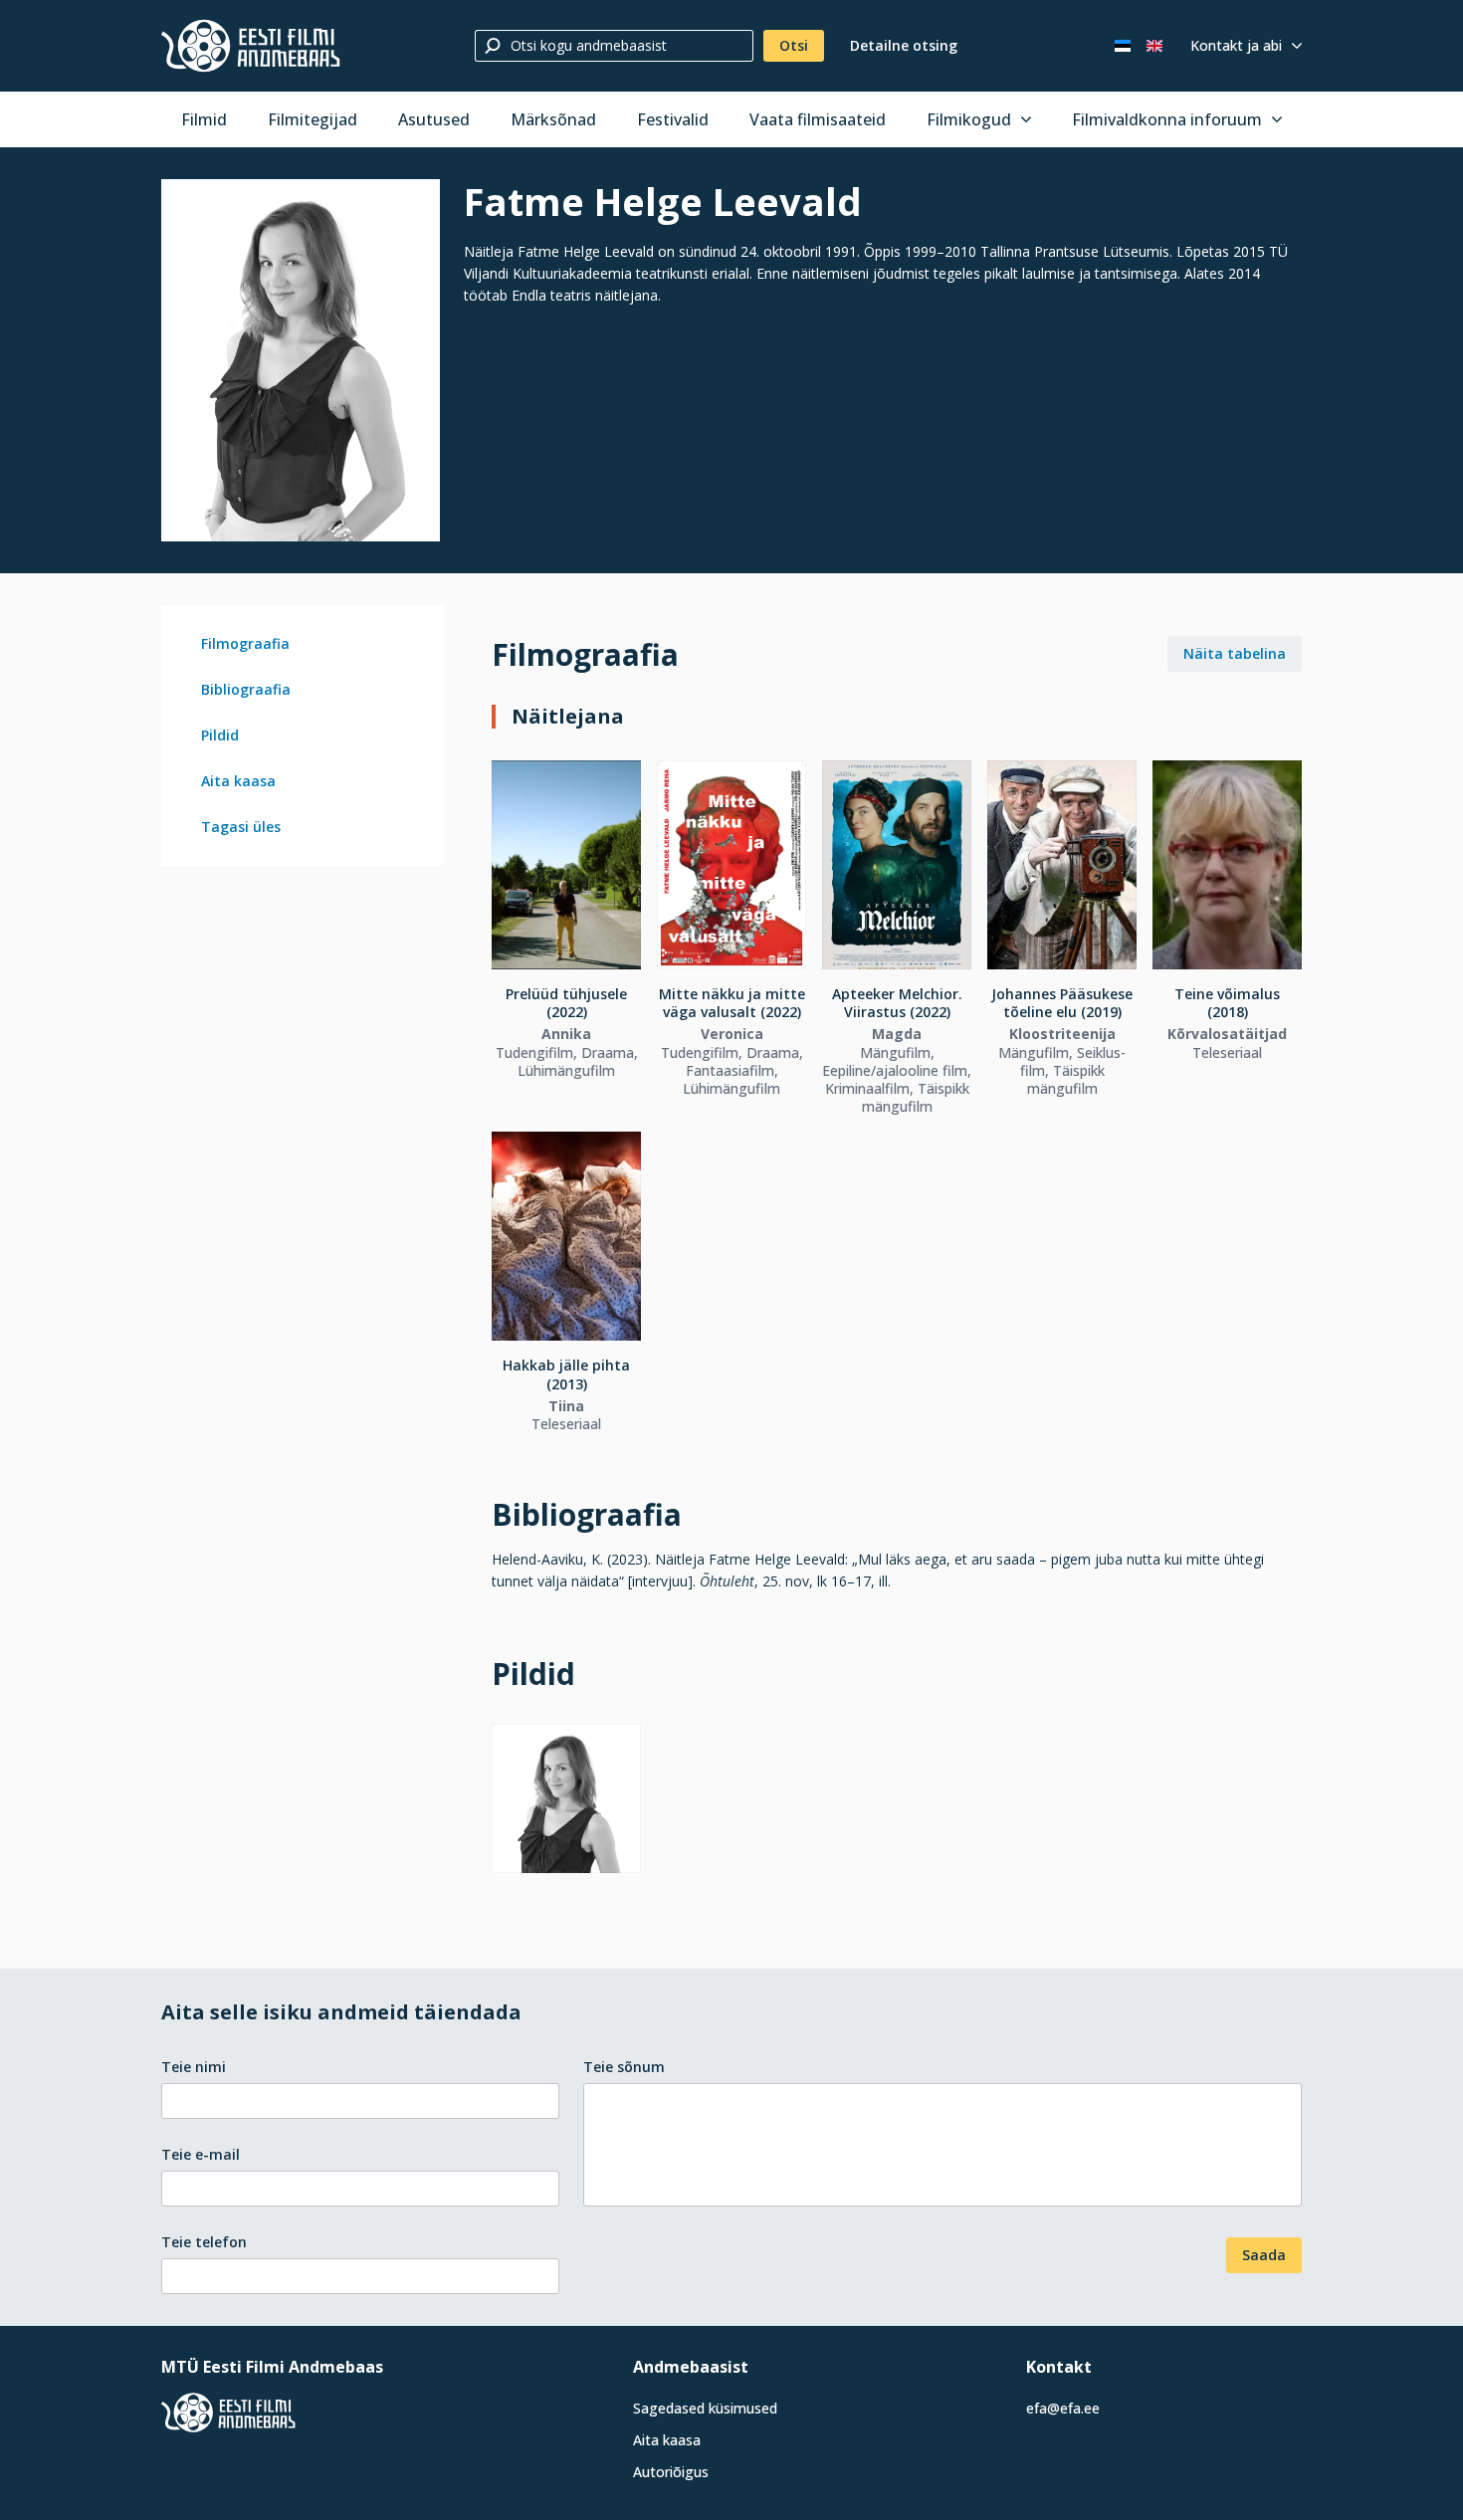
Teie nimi (194, 2067)
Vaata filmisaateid (818, 119)
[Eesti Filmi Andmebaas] (251, 46)
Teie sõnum (624, 2067)
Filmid (204, 119)
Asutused (434, 119)
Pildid (220, 735)
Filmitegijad (313, 119)
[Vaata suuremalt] (301, 360)
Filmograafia (245, 643)
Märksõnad (553, 119)
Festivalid (673, 119)
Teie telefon (204, 2242)
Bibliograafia (246, 689)
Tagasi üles (241, 827)
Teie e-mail (201, 2154)
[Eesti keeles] (1123, 46)
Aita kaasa (238, 781)
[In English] (1154, 46)
